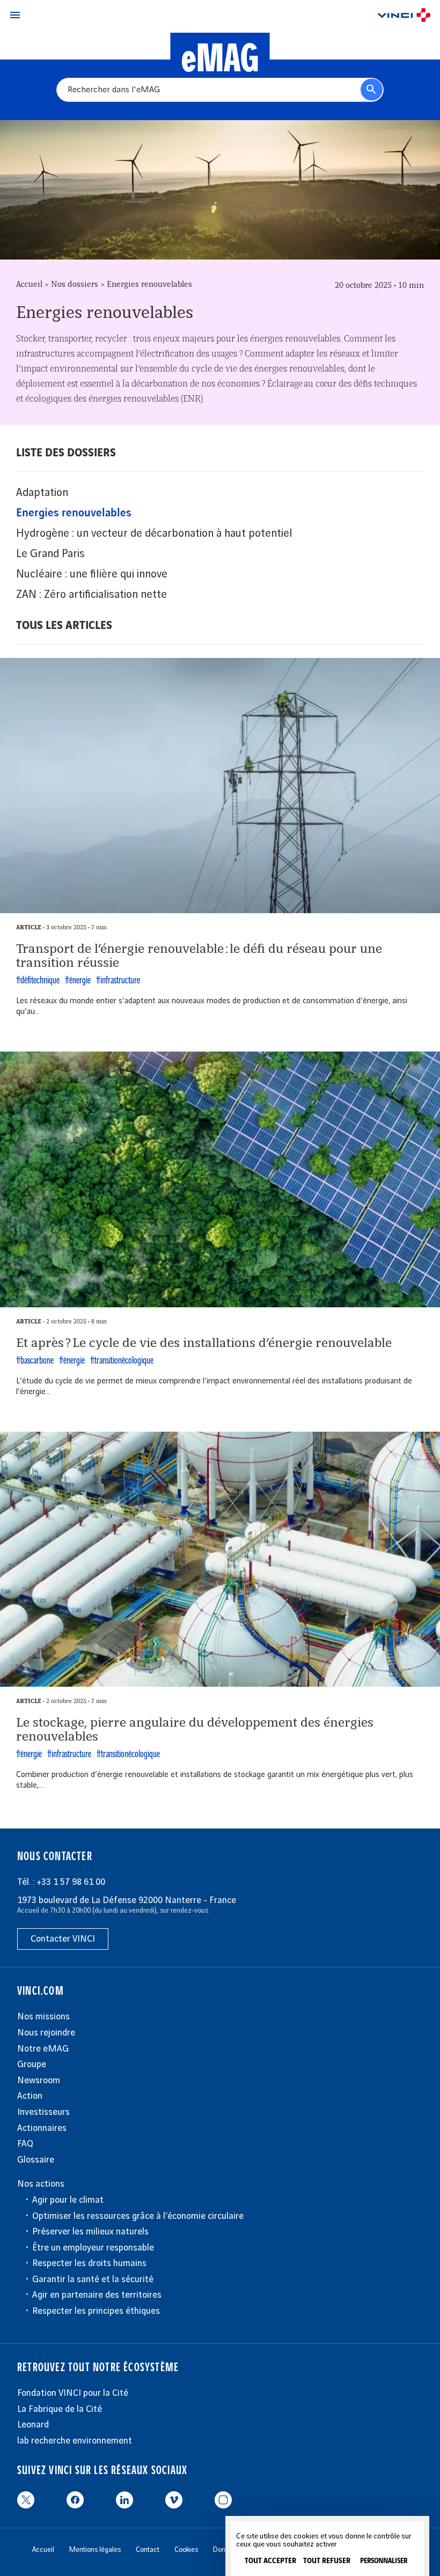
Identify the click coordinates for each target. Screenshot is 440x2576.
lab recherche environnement (75, 2441)
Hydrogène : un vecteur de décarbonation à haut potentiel (154, 534)
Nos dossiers (75, 285)
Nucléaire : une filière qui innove (92, 574)
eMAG (220, 60)
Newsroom (39, 2081)
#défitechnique (38, 981)
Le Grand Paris (50, 554)
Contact (148, 2550)
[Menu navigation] (15, 15)
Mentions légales (95, 2550)
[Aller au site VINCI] (404, 17)
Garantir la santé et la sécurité (93, 2279)
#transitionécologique (122, 1361)
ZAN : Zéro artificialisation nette (91, 595)
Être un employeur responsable (93, 2248)
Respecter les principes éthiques (96, 2311)
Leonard (33, 2425)
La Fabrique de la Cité (60, 2409)
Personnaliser (384, 2561)
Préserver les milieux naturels (90, 2232)
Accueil (29, 285)
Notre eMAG (43, 2049)
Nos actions (41, 2184)
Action (30, 2096)
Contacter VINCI (63, 1939)
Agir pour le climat (68, 2200)
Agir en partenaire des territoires (97, 2295)
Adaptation (42, 493)
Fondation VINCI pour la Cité (73, 2393)
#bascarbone (35, 1361)
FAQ (25, 2144)
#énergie (78, 981)
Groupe (32, 2064)
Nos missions (43, 2017)
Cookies (186, 2550)
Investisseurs (43, 2112)
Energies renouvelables (74, 513)
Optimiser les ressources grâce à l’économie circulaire (138, 2216)
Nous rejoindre (46, 2033)
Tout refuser (327, 2561)
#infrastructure (118, 981)
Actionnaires (42, 2128)
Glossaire (36, 2160)
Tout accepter (270, 2561)
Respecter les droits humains (89, 2263)
